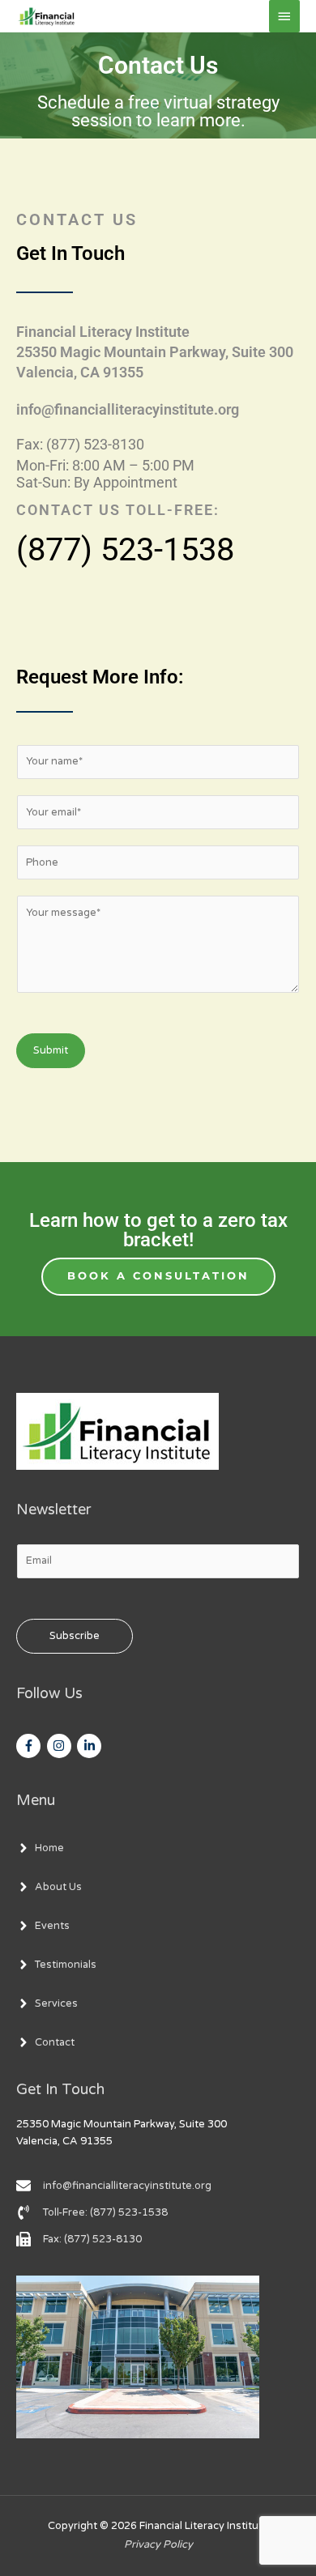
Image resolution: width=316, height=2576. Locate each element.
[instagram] (61, 1746)
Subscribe (75, 1636)
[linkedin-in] (91, 1746)
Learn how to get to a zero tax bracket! (158, 1230)
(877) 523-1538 (125, 549)
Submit (51, 1050)
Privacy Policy (158, 2544)
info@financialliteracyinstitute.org (128, 409)
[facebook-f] (30, 1746)
